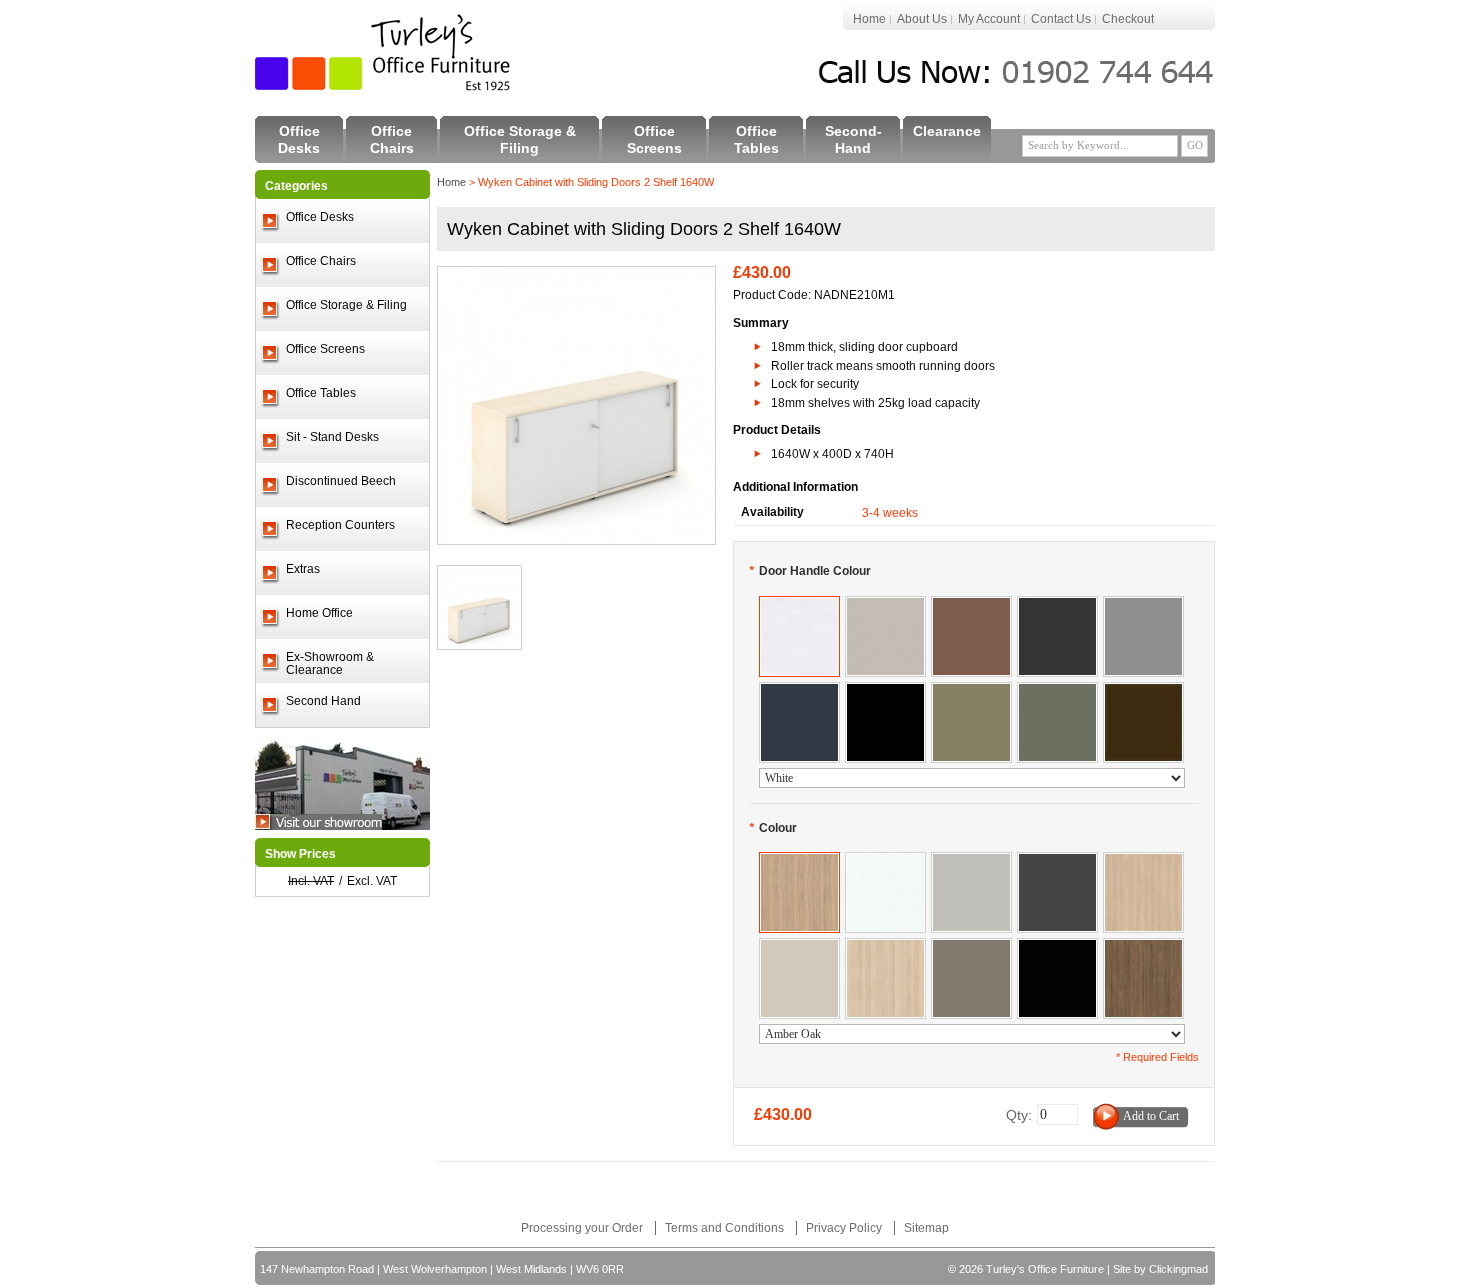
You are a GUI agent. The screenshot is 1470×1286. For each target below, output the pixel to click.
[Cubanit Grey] (971, 948)
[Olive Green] (971, 692)
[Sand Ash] (885, 948)
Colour (773, 828)
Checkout (1128, 19)
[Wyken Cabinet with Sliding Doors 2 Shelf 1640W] (576, 276)
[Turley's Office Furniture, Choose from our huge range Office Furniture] (384, 52)
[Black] (885, 692)
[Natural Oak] (1143, 862)
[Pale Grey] (971, 862)
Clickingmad (1178, 1269)
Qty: (1019, 1115)
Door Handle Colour (810, 571)
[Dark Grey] (1057, 606)
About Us (922, 19)
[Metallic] (1143, 606)
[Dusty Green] (1057, 692)
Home (869, 19)
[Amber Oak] (799, 862)
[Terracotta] (971, 606)
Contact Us (1061, 19)
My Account (989, 19)
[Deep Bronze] (1143, 692)
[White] (799, 606)
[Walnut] (1143, 948)
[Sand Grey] (885, 606)
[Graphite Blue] (799, 692)
